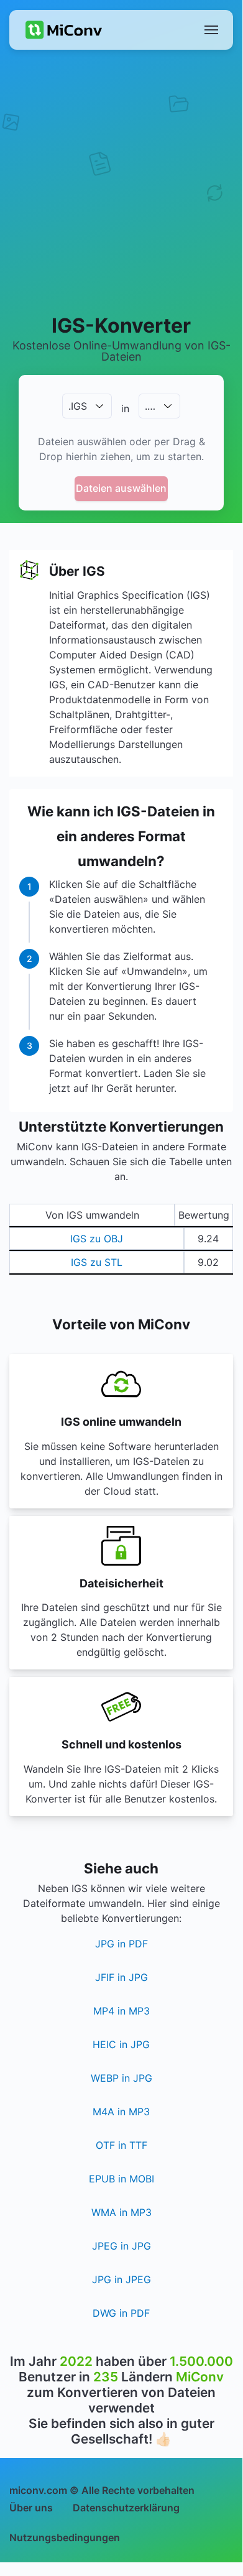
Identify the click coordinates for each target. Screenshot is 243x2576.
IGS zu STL (97, 1262)
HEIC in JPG (121, 2044)
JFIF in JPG (122, 1977)
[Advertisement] (121, 181)
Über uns (31, 2508)
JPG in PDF (122, 1944)
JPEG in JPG (122, 2246)
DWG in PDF (121, 2313)
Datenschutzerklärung (126, 2508)
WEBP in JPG (122, 2078)
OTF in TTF (122, 2145)
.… (150, 406)
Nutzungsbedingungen (65, 2537)
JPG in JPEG (122, 2279)
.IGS (78, 406)
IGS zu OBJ (97, 1239)
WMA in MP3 (122, 2212)
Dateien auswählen (121, 488)
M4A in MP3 (121, 2112)
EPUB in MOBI (122, 2179)
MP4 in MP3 (122, 2011)
